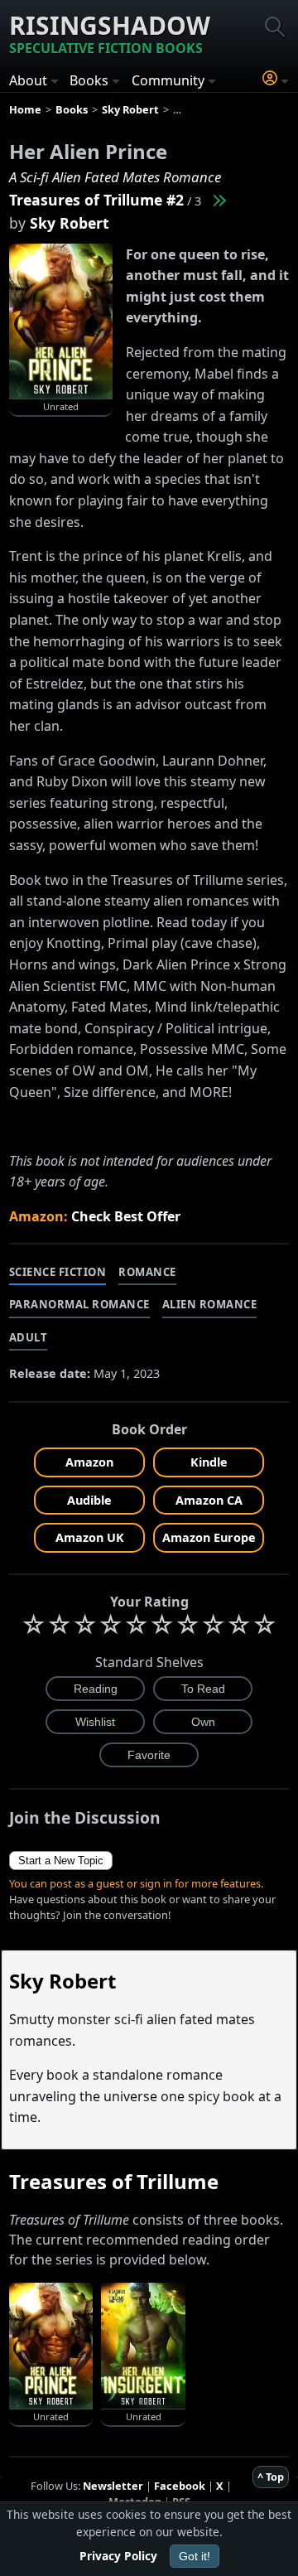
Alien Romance (210, 1304)
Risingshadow (110, 33)
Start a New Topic (61, 1861)
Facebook (180, 2486)
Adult (29, 1337)
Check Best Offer (126, 1216)
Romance (147, 1272)
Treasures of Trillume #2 (96, 200)
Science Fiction (58, 1272)
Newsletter (113, 2486)
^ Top (271, 2477)
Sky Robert (70, 223)
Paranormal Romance (79, 1304)
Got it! (195, 2556)
